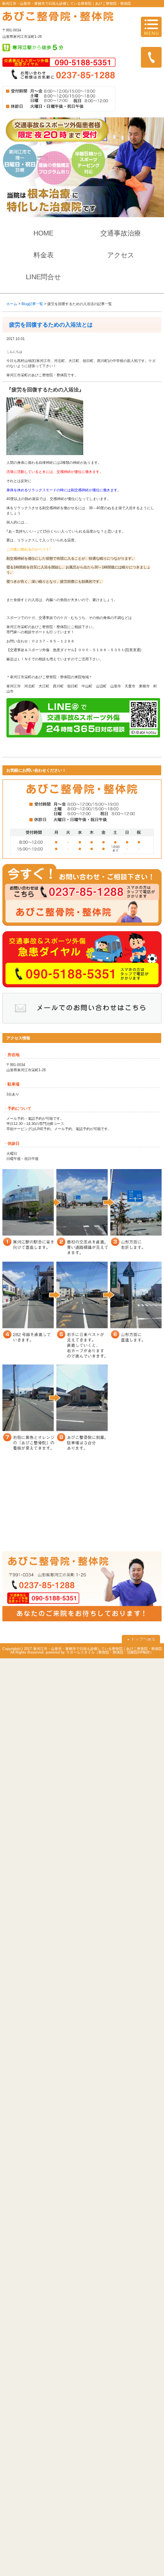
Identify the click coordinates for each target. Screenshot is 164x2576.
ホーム (12, 304)
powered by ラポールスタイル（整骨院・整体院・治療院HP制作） (100, 1652)
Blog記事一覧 (32, 304)
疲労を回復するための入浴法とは (51, 325)
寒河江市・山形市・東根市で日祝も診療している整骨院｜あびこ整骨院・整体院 (66, 4)
